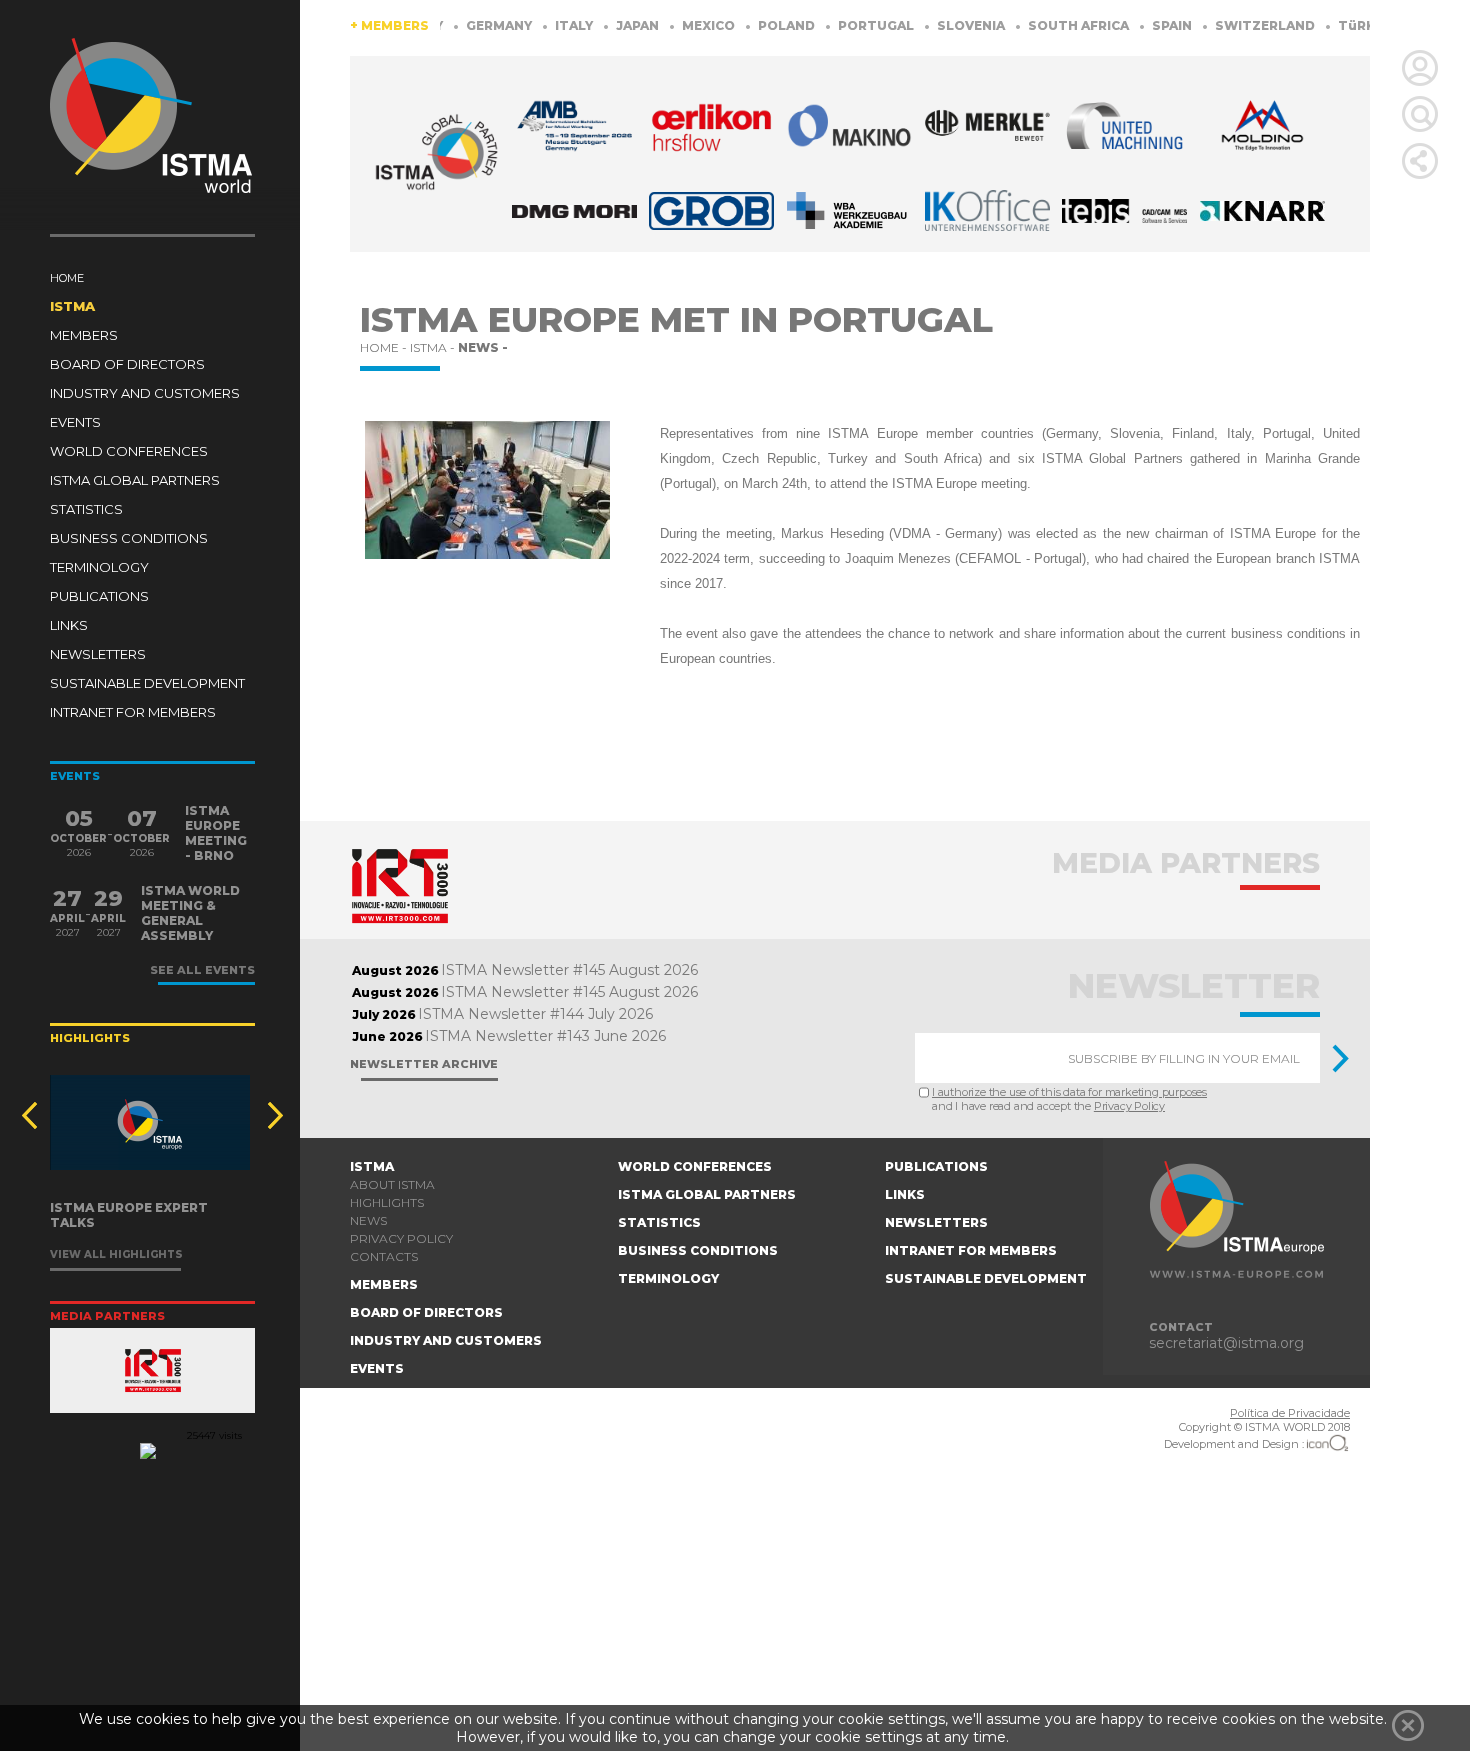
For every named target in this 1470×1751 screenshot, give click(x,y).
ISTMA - (434, 347)
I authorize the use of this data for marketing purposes (1069, 1092)
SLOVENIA (934, 25)
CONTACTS (384, 1256)
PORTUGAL (839, 25)
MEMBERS (84, 335)
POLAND (750, 25)
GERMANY (462, 25)
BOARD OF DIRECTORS (127, 364)
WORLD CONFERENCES (129, 451)
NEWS (368, 1220)
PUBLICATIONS (99, 596)
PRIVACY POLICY (401, 1238)
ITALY (537, 25)
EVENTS (75, 422)
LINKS (69, 625)
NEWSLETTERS (98, 654)
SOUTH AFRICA (1042, 25)
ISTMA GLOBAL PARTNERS (135, 480)
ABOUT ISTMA (392, 1184)
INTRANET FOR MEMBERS (133, 712)
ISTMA (72, 306)
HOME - (385, 347)
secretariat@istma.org (1226, 1343)
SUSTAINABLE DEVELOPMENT (147, 683)
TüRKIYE (1330, 25)
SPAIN (1135, 25)
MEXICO (672, 25)
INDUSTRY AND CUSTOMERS (145, 393)
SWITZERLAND (1228, 25)
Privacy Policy (1129, 1106)
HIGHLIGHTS (387, 1202)
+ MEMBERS (389, 25)
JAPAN (601, 25)
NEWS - (483, 347)
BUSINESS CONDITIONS (129, 538)
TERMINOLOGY (99, 567)
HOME (67, 278)
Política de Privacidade (1290, 1413)
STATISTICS (86, 509)
